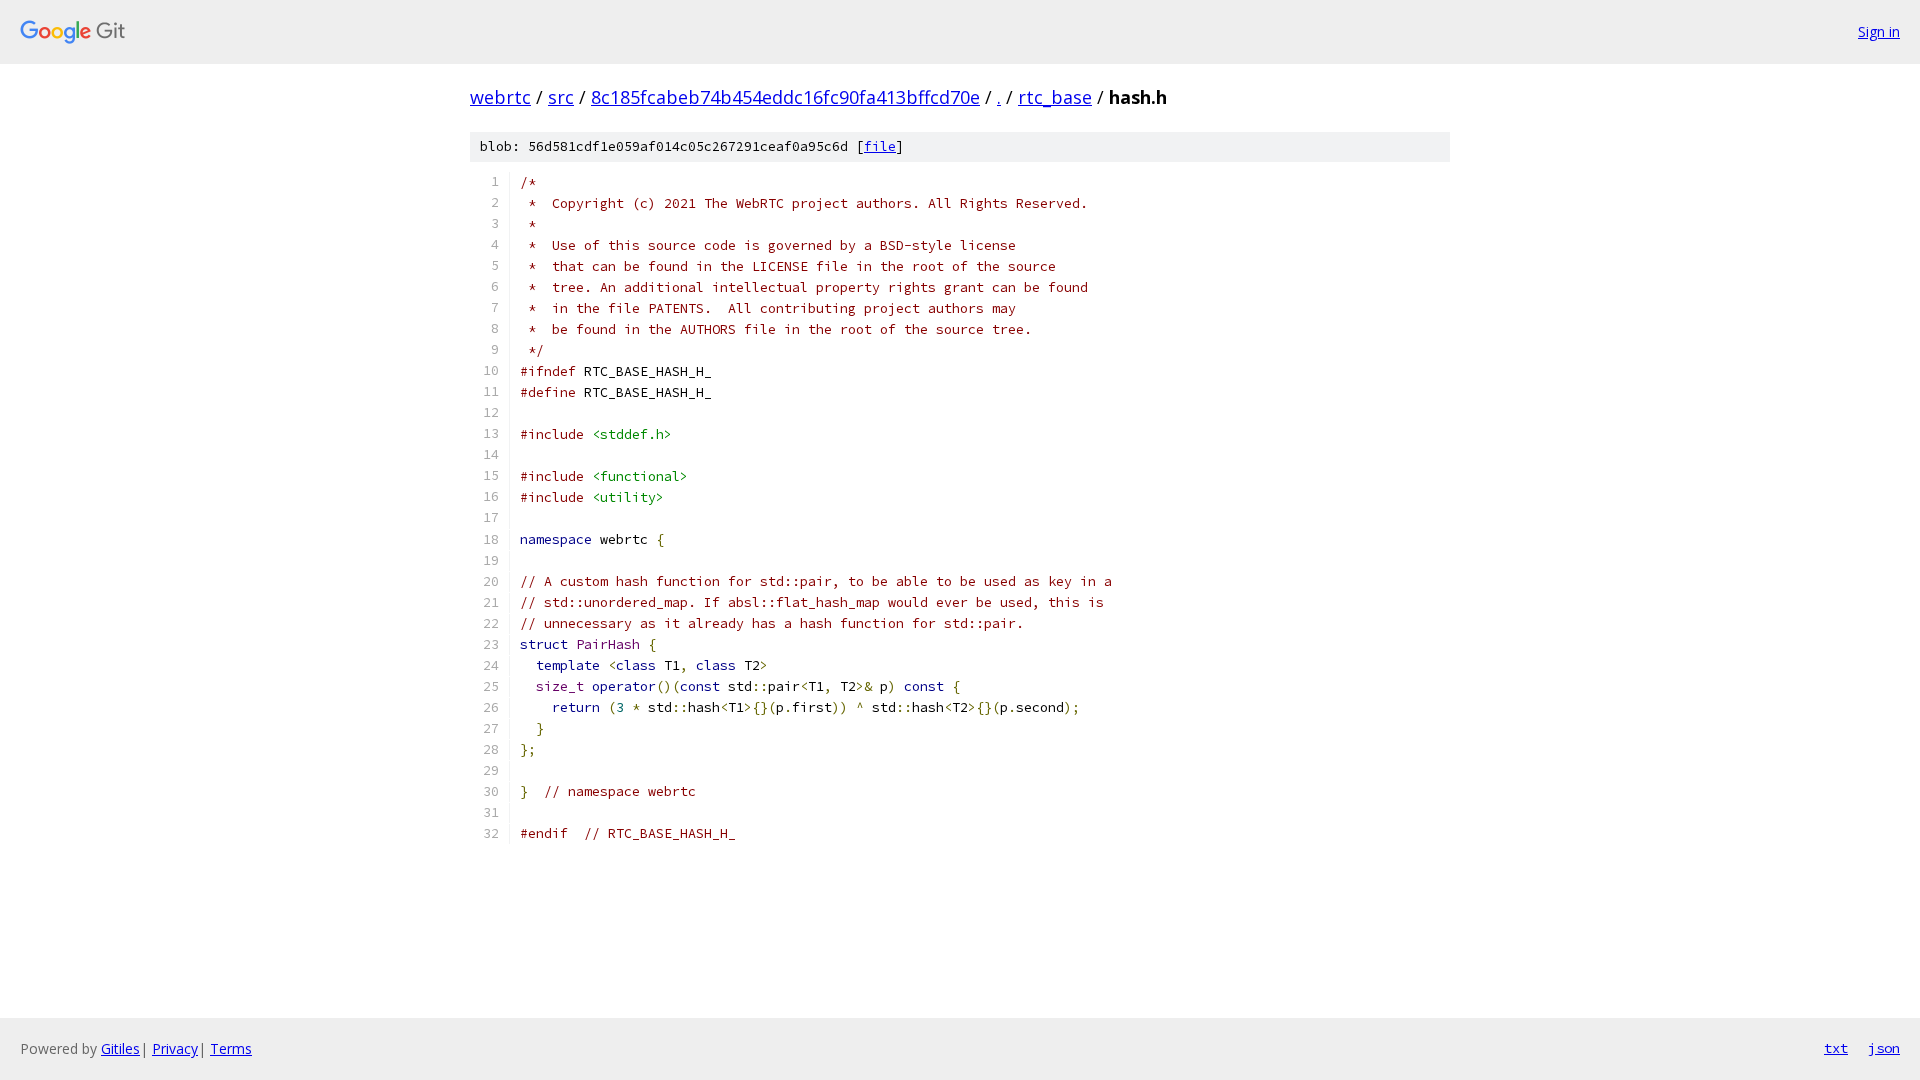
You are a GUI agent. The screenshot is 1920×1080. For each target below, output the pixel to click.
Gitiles (120, 1048)
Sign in (1879, 31)
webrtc (500, 97)
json (1884, 1048)
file (880, 146)
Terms (231, 1048)
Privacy (175, 1048)
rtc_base (1055, 97)
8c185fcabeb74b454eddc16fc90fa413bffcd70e (785, 97)
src (561, 97)
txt (1836, 1048)
